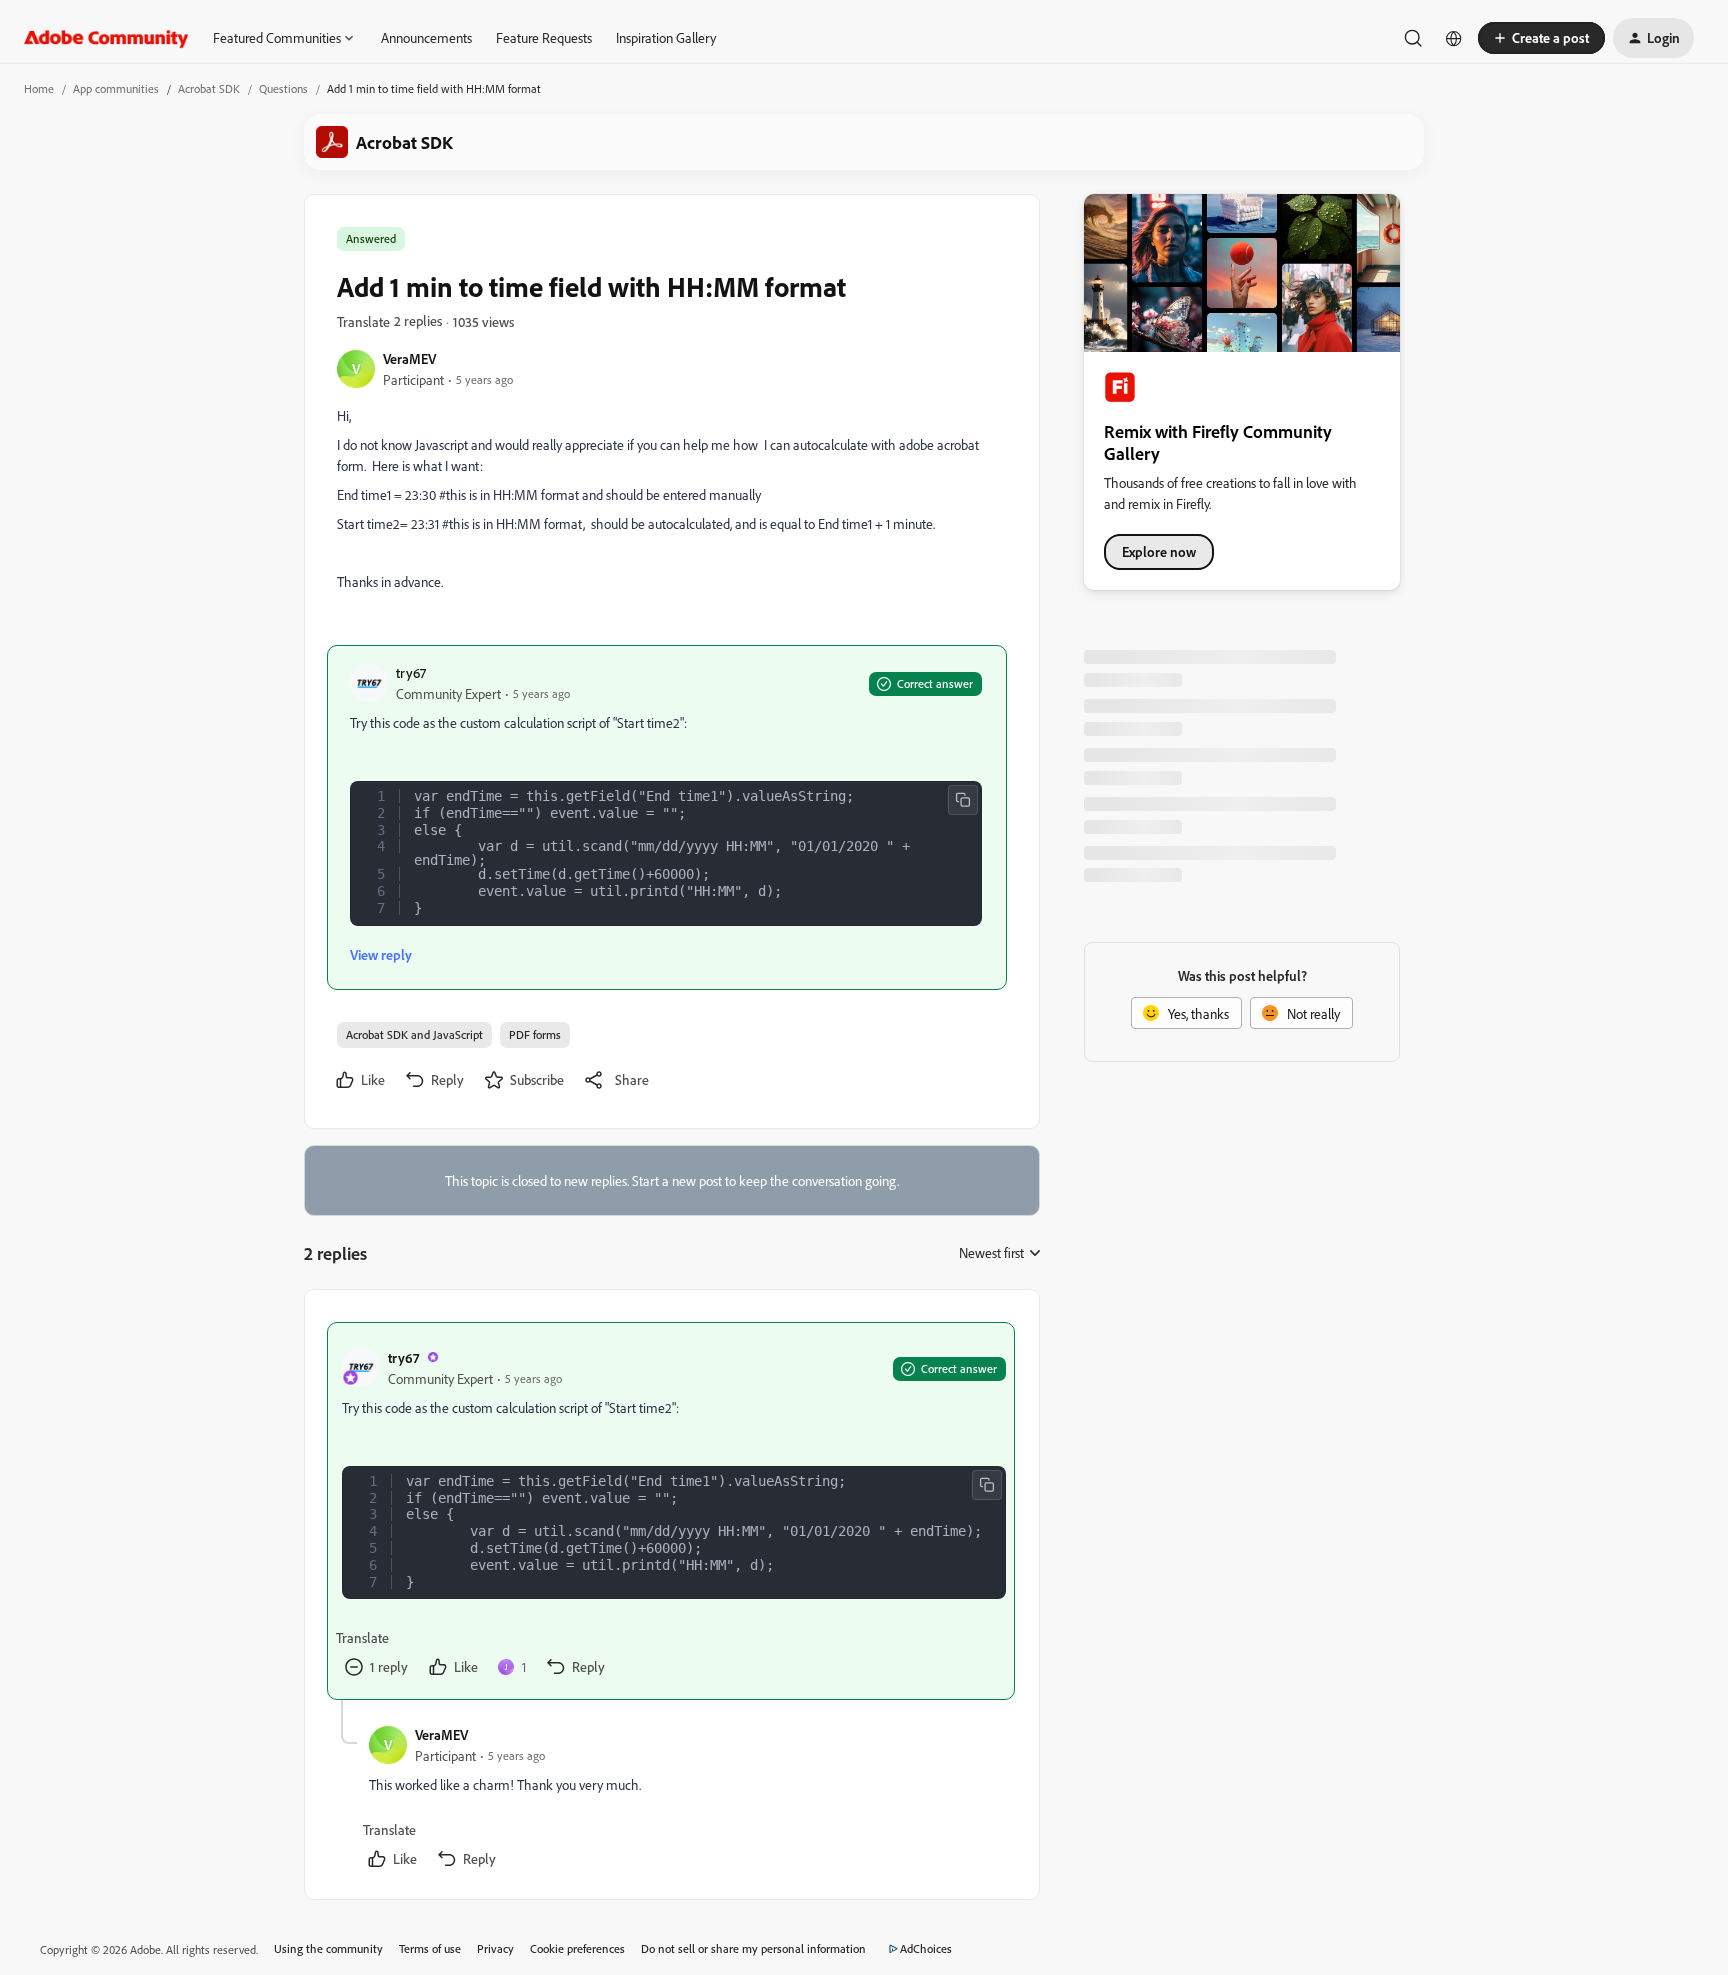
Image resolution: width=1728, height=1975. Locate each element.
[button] (1541, 38)
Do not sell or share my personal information (753, 1948)
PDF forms (535, 1034)
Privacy (495, 1948)
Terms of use (430, 1948)
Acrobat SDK (209, 88)
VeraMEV (409, 358)
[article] (671, 1511)
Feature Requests (544, 37)
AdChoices (926, 1948)
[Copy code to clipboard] (963, 800)
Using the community (328, 1948)
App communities (116, 88)
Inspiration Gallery (666, 37)
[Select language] (1454, 38)
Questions (283, 88)
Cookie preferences (577, 1948)
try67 (411, 672)
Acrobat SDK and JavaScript (414, 1034)
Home (39, 88)
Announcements (426, 37)
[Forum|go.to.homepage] (106, 38)
